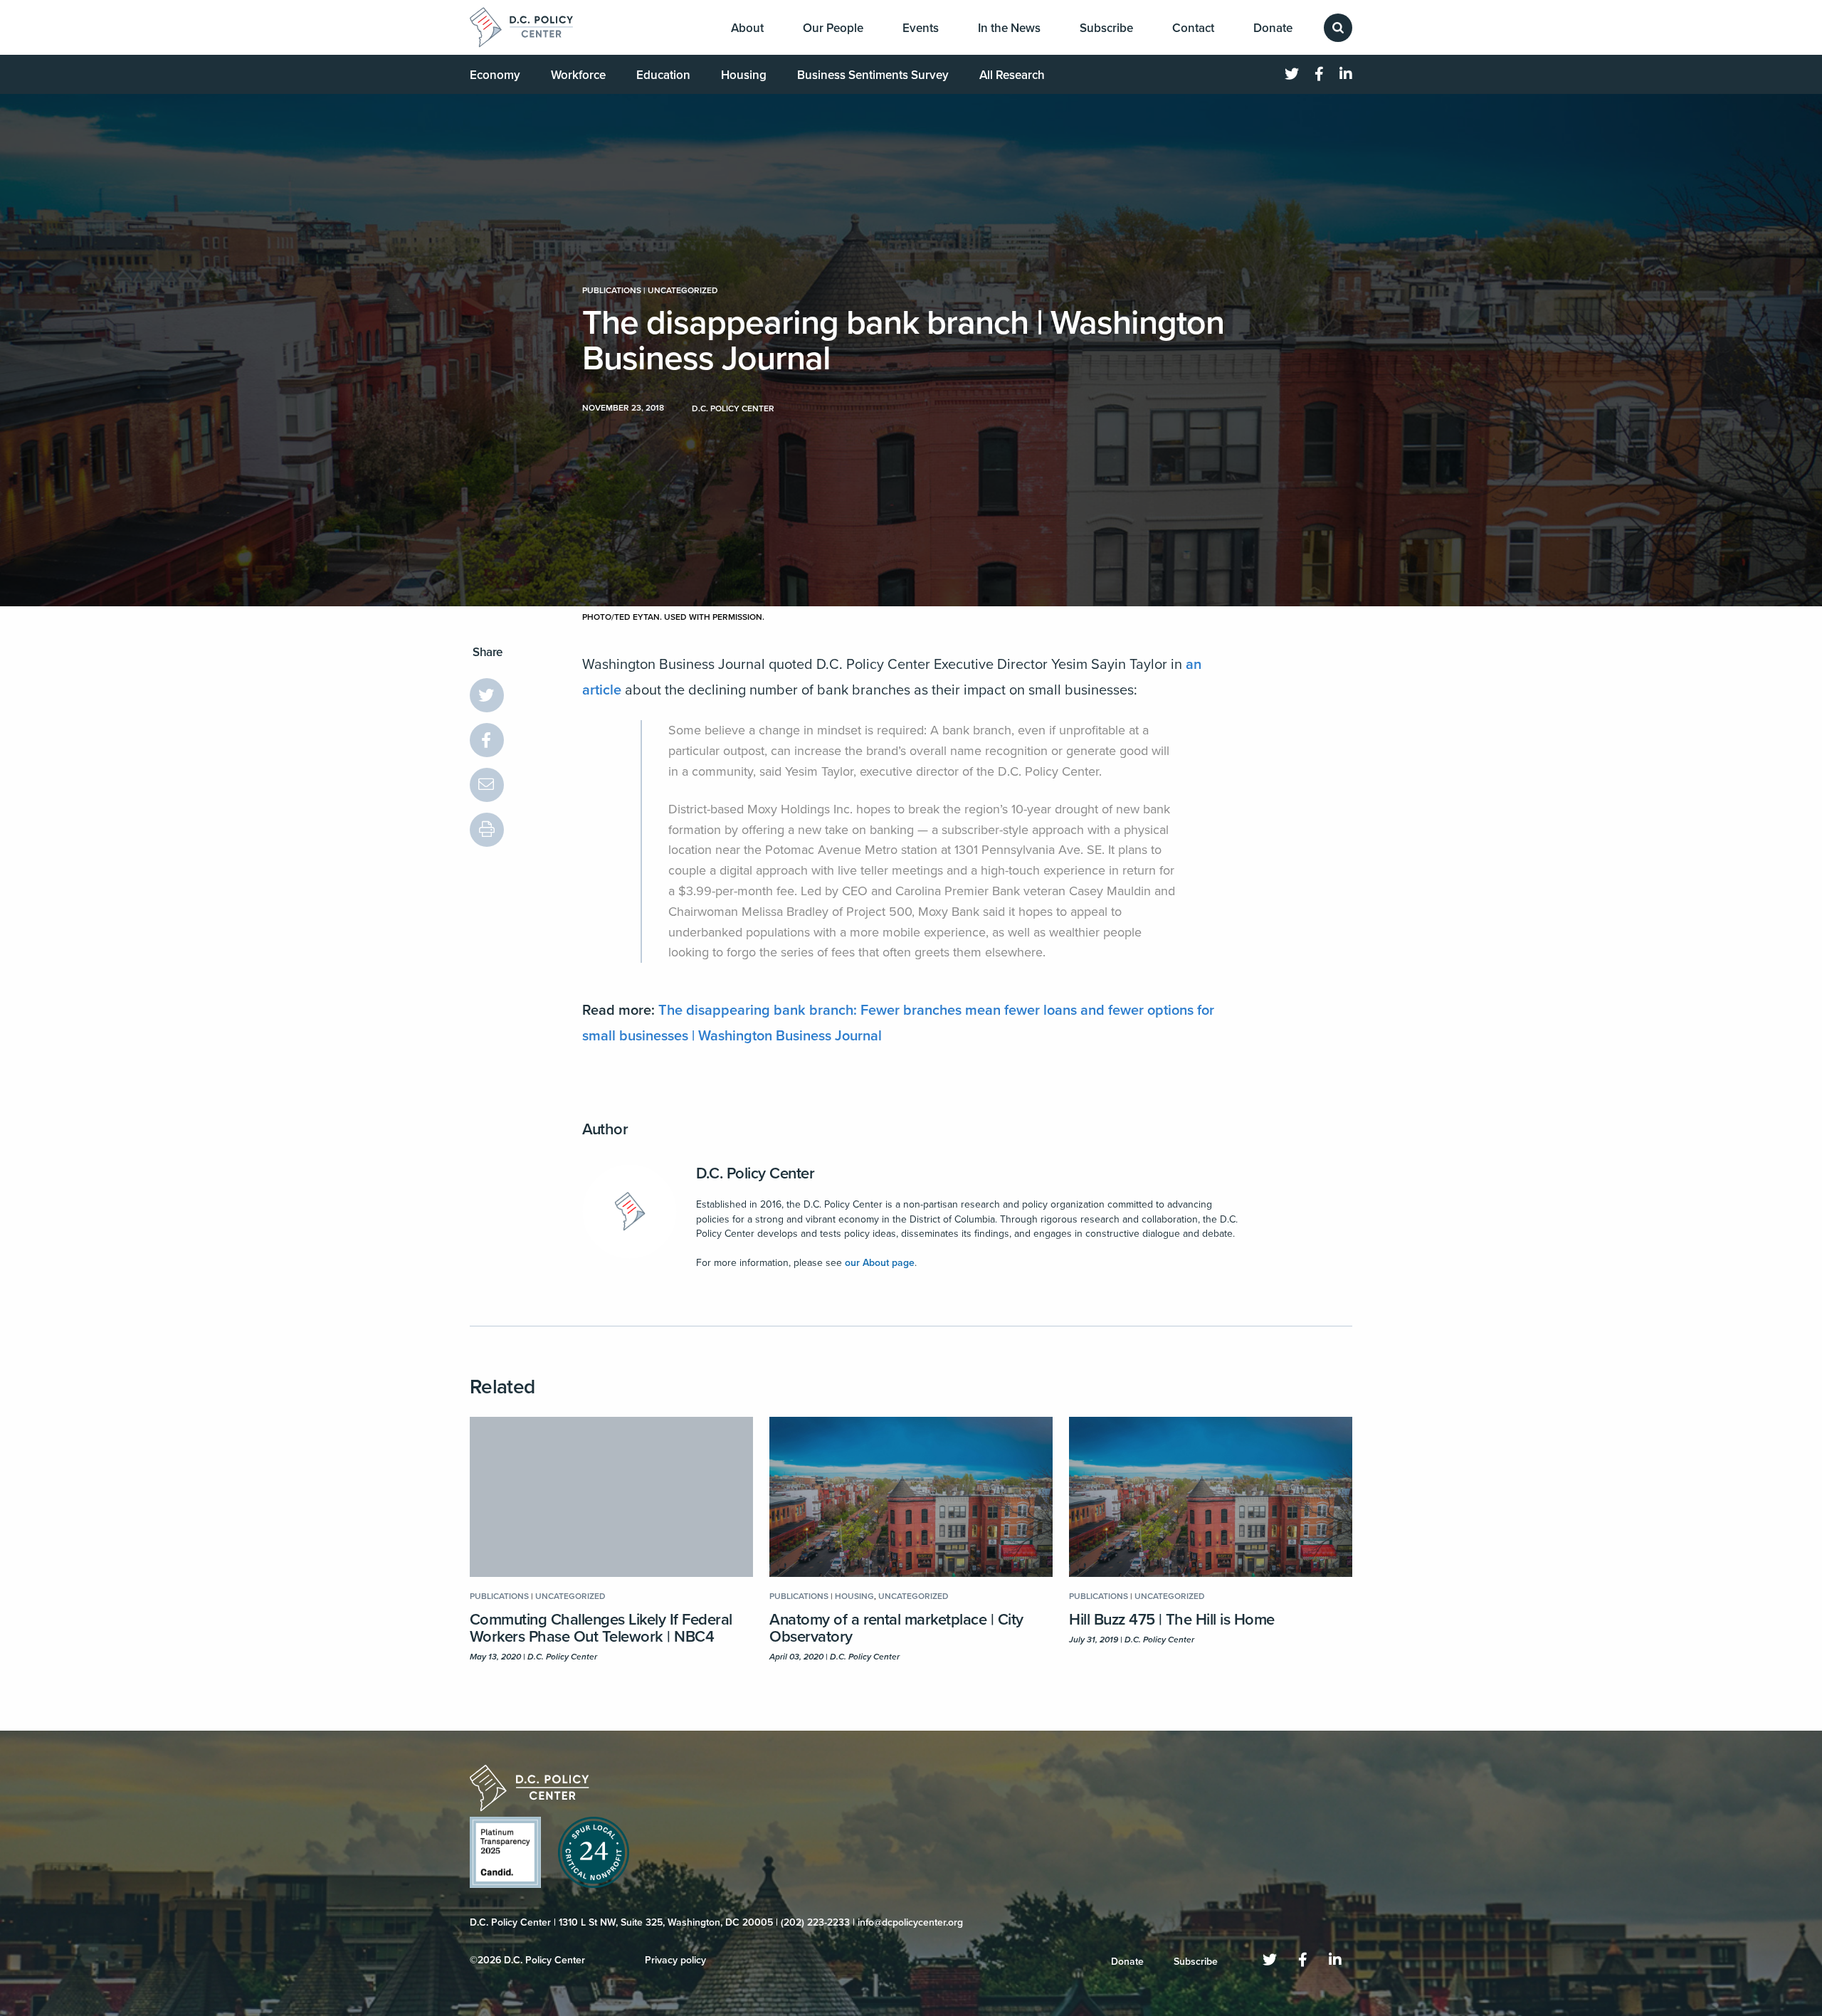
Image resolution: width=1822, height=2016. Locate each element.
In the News (1009, 28)
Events (921, 28)
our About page (880, 1263)
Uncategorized (683, 290)
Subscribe (1106, 28)
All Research (1012, 75)
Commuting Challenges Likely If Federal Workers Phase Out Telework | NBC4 (601, 1628)
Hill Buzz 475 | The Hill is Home (1172, 1620)
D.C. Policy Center (755, 1173)
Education (663, 75)
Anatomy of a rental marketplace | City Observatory (896, 1628)
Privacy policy (675, 1960)
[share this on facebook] (487, 740)
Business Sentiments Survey (873, 75)
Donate (1273, 28)
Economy (495, 75)
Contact (1193, 28)
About (747, 28)
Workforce (578, 75)
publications (612, 290)
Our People (833, 28)
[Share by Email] (487, 785)
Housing (744, 75)
